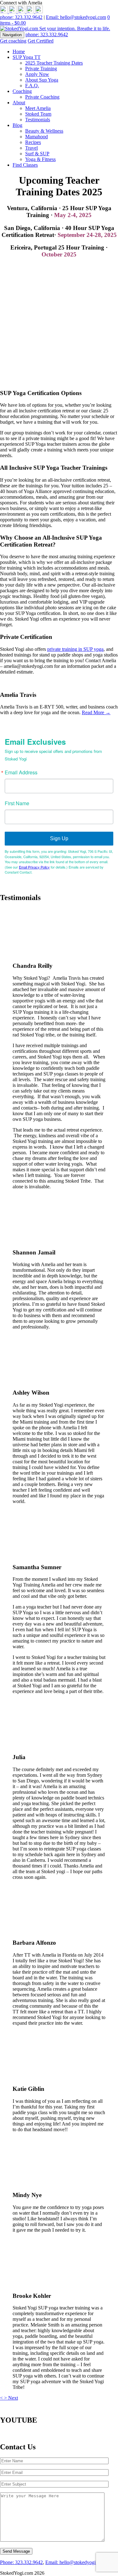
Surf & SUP (37, 154)
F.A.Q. (32, 86)
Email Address (21, 772)
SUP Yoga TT (27, 57)
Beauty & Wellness (44, 131)
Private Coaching (42, 97)
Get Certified (41, 41)
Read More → (96, 712)
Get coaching (13, 41)
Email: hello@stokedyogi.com (76, 17)
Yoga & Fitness (40, 159)
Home (19, 52)
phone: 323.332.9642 (21, 17)
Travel (31, 148)
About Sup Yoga (42, 80)
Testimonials (38, 120)
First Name (17, 803)
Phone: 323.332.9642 (21, 2562)
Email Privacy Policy (34, 867)
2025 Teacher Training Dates (54, 63)
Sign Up (59, 838)
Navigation (12, 35)
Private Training (41, 69)
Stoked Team (38, 114)
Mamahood (37, 137)
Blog (17, 125)
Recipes (33, 142)
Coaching (22, 91)
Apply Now (37, 74)
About (19, 103)
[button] (2, 2398)
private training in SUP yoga (75, 649)
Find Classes (25, 165)
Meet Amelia (38, 108)
